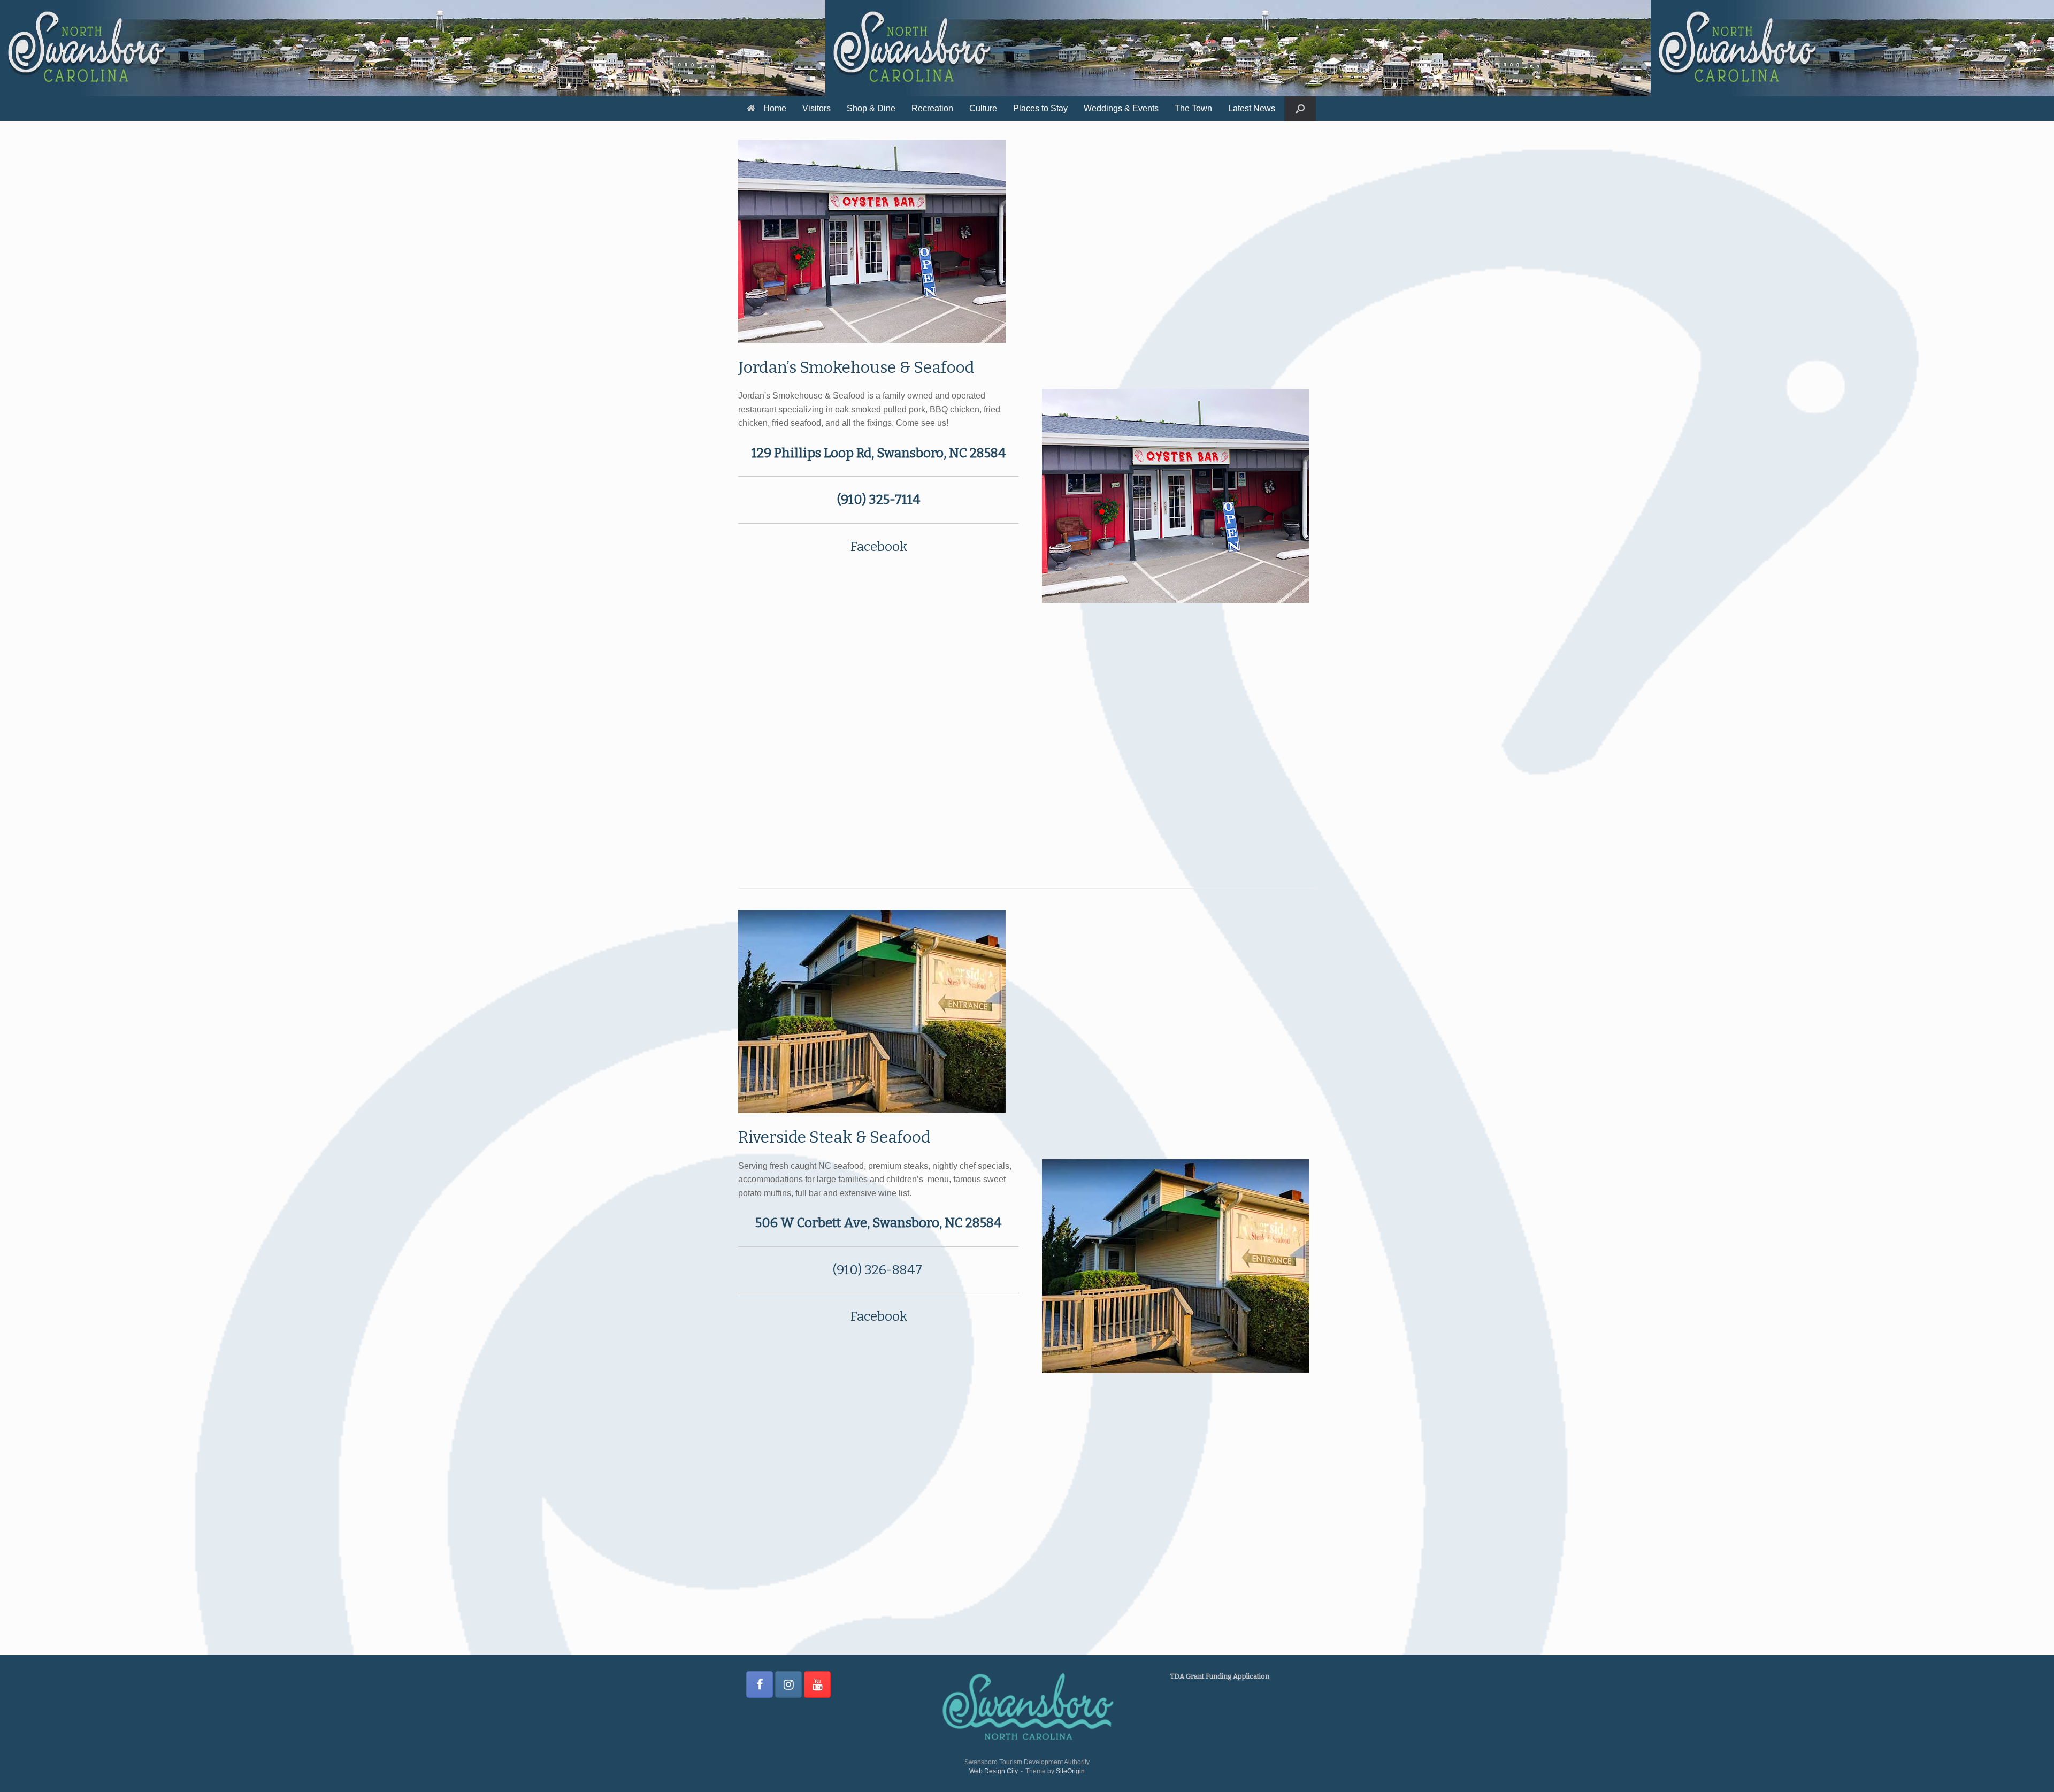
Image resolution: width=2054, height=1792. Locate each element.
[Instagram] (788, 1684)
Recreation (932, 108)
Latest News (1252, 108)
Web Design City (994, 1771)
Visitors (817, 108)
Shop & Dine (871, 108)
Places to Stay (1040, 108)
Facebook (879, 547)
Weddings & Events (1121, 108)
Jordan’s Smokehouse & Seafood (856, 367)
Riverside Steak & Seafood (834, 1137)
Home (775, 108)
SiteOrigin (1070, 1771)
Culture (983, 108)
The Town (1193, 108)
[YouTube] (817, 1684)
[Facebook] (760, 1684)
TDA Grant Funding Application (1220, 1676)
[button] (1300, 109)
